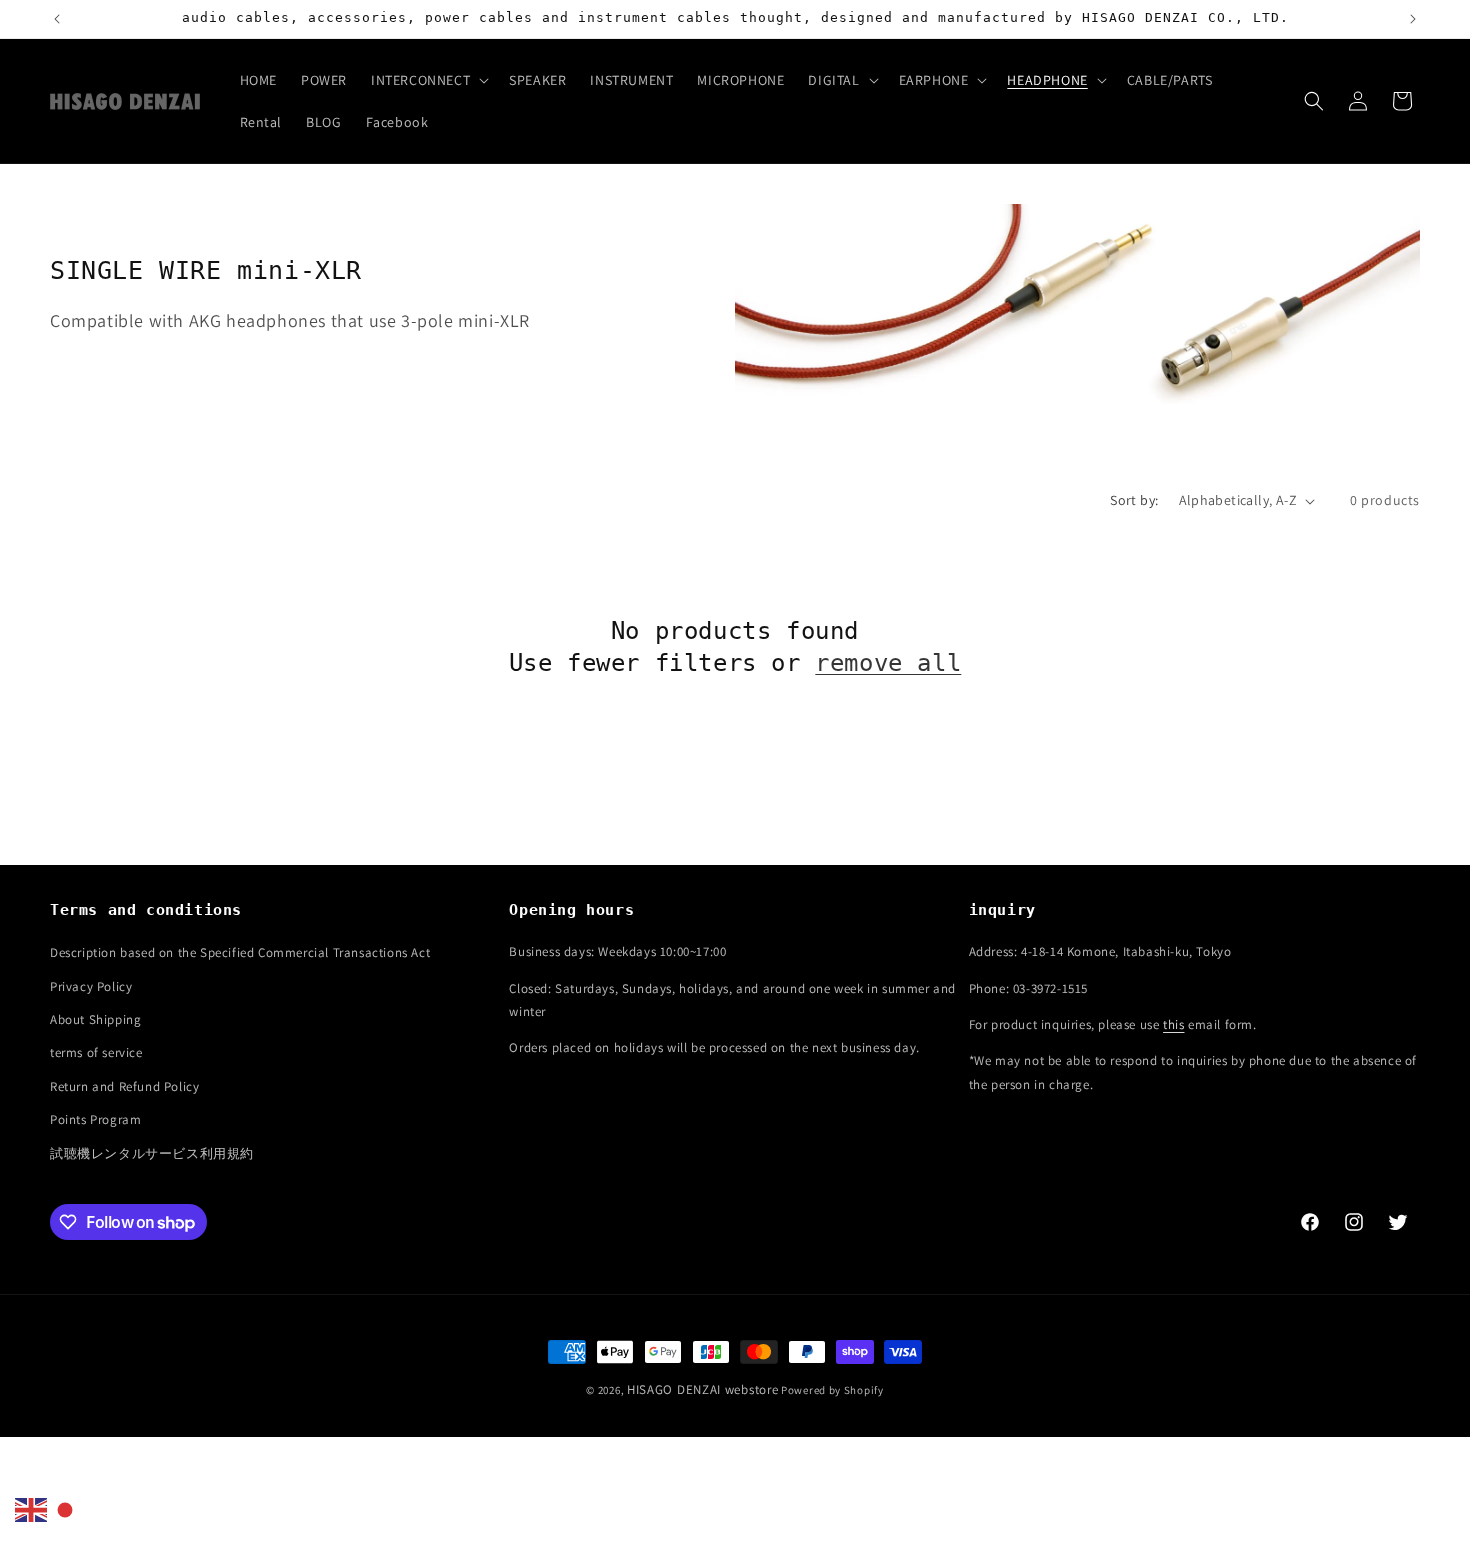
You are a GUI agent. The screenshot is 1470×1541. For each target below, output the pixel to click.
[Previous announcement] (57, 19)
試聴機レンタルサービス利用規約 (152, 1153)
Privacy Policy (91, 986)
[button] (428, 80)
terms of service (96, 1052)
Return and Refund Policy (124, 1086)
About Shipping (95, 1019)
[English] (32, 1509)
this (1173, 1024)
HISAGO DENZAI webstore (702, 1389)
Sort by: (1134, 500)
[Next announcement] (1413, 19)
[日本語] (66, 1509)
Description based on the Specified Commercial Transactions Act (240, 952)
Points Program (95, 1119)
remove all (888, 663)
